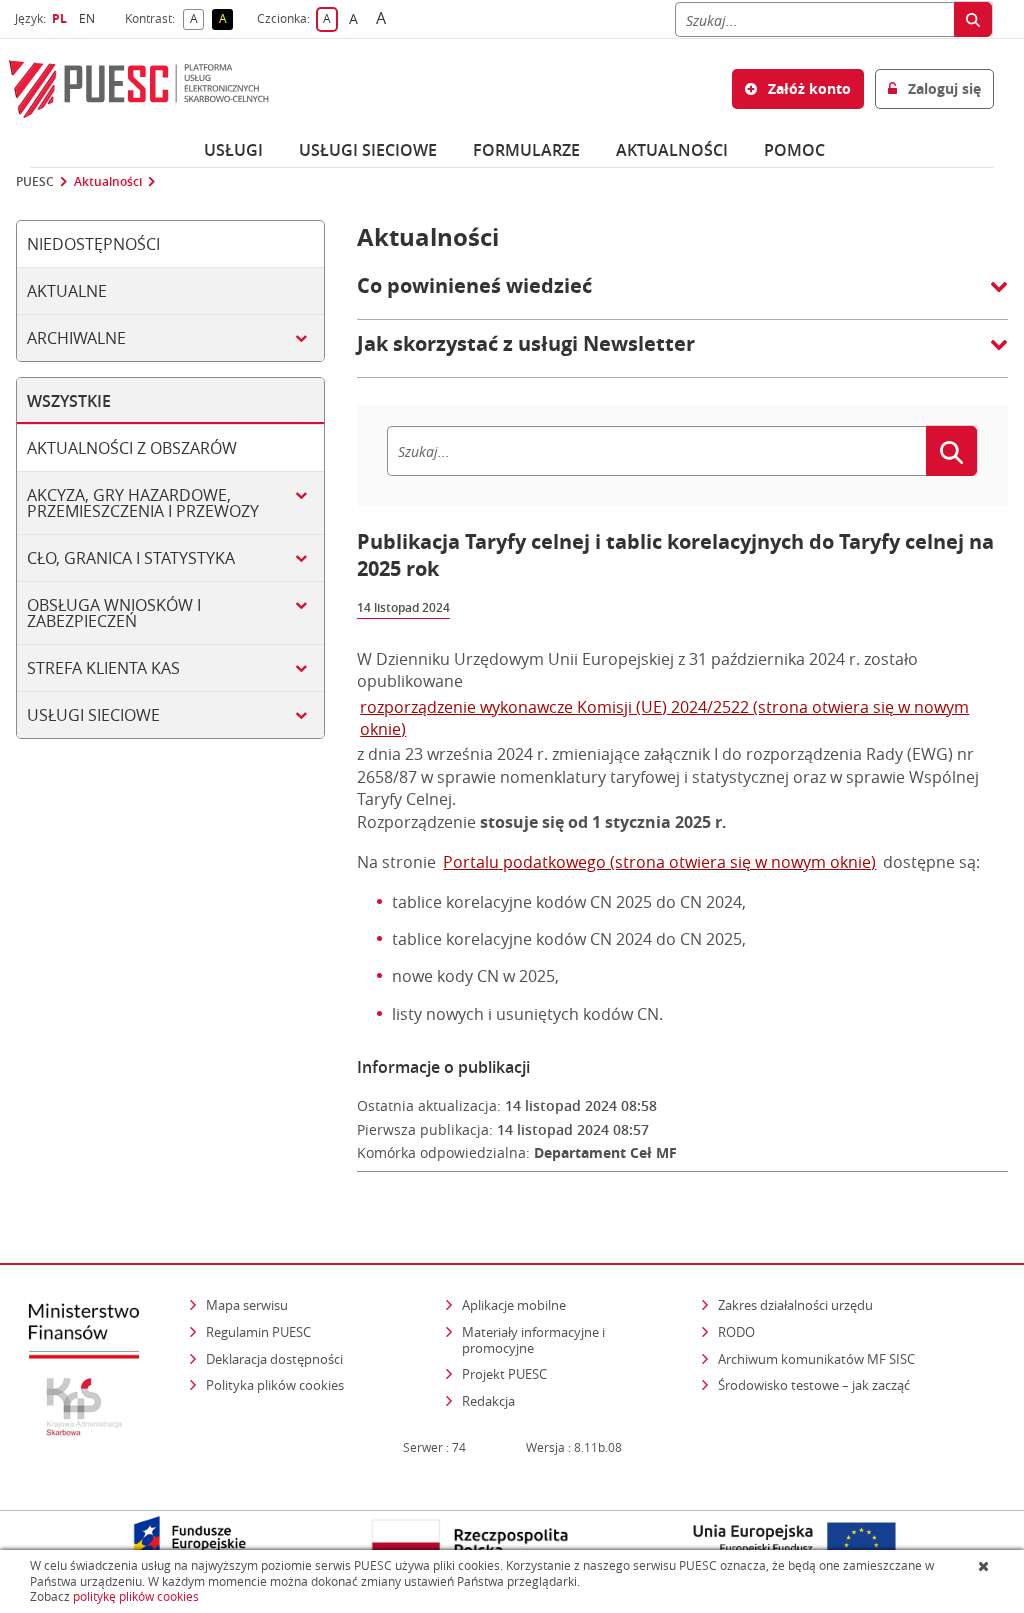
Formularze (526, 150)
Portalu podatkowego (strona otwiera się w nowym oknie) (659, 862)
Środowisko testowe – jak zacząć (815, 1384)
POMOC (794, 150)
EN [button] (89, 18)
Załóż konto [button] (807, 88)
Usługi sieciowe (368, 150)
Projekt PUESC (504, 1374)
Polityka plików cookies (275, 1385)
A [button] (197, 19)
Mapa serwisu (247, 1305)
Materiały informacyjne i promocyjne (533, 1340)
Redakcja (488, 1401)
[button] (682, 296)
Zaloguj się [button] (942, 88)
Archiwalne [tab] (76, 338)
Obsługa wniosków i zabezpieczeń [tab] (114, 613)
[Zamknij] (985, 1566)
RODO (736, 1332)
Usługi (233, 150)
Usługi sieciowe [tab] (93, 715)
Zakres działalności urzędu (797, 1304)
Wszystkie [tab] (69, 401)
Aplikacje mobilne (514, 1305)
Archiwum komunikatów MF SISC (816, 1359)
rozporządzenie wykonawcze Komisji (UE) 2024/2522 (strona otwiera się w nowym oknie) (664, 718)
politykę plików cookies (136, 1596)
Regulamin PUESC (258, 1332)
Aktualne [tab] (67, 291)
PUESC (35, 182)
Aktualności (672, 150)
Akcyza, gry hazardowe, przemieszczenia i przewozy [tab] (143, 503)
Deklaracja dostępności (274, 1359)
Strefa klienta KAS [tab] (103, 668)
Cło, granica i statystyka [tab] (131, 558)
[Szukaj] (973, 19)
